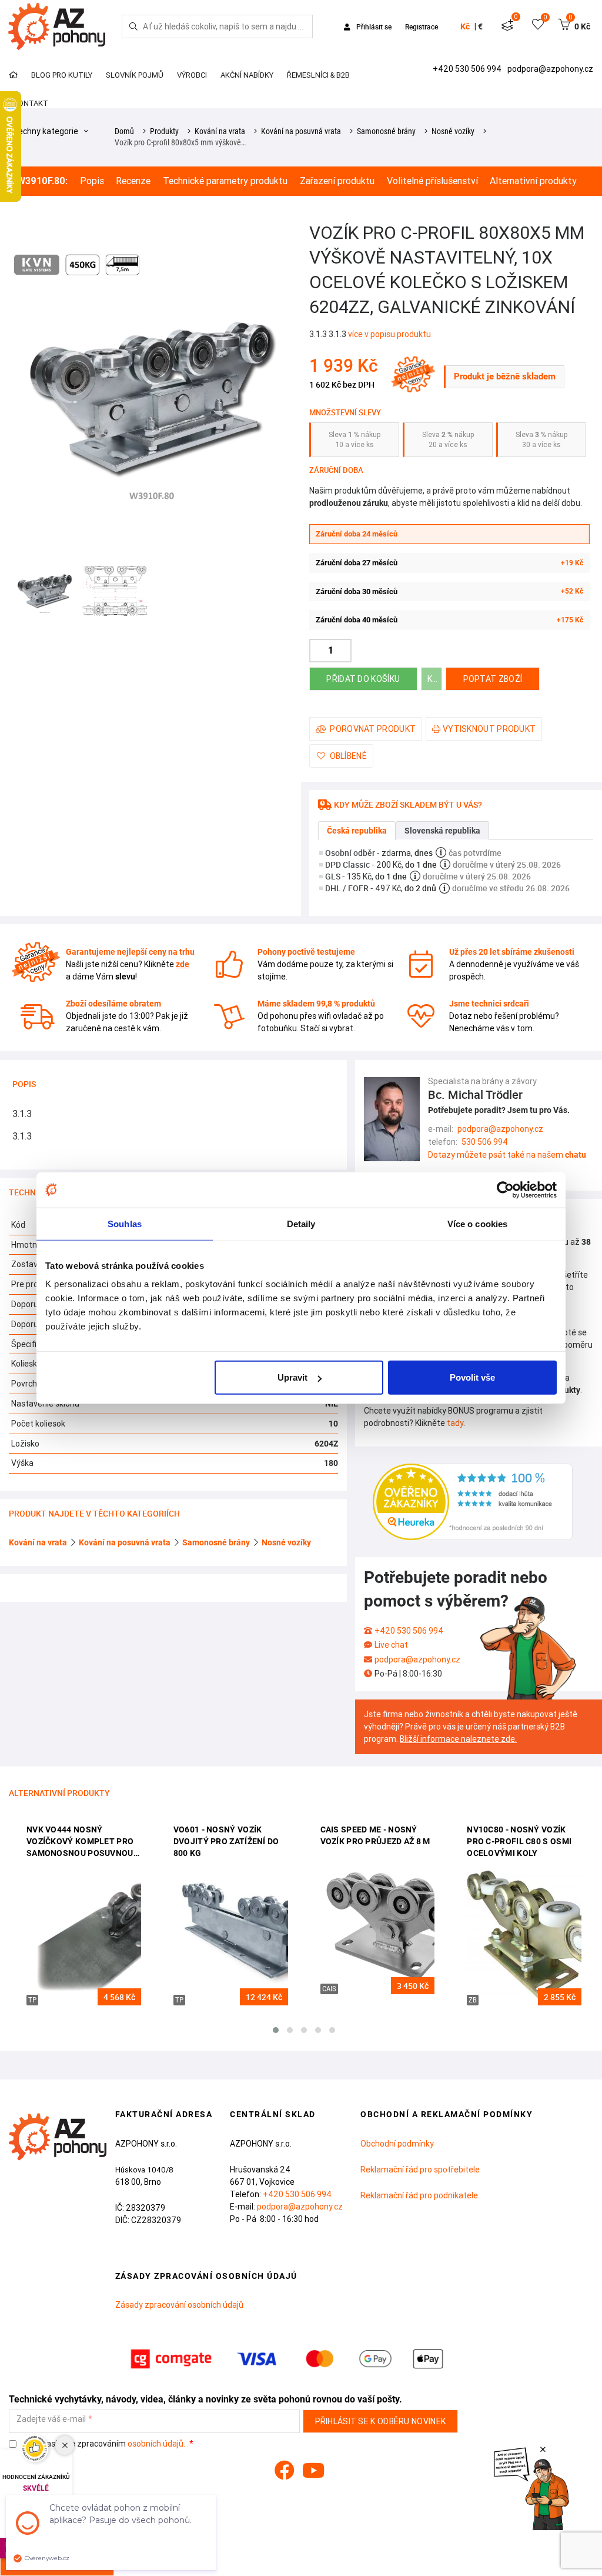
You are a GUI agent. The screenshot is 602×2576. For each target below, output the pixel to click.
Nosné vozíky (453, 131)
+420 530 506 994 (468, 69)
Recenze (133, 181)
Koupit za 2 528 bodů (435, 679)
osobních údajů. (156, 2444)
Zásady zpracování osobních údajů (179, 2305)
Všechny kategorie (44, 131)
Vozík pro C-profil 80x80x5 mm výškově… (180, 142)
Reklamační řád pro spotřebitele (420, 2170)
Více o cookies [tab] (477, 1223)
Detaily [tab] (301, 1223)
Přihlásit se (374, 26)
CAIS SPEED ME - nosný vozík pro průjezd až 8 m (375, 1835)
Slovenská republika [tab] (442, 831)
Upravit (292, 1377)
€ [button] (480, 26)
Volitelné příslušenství (432, 181)
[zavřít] (543, 2450)
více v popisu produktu (389, 334)
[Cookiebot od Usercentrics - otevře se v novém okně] (505, 1189)
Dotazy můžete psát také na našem (507, 1155)
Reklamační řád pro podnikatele (419, 2195)
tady (455, 1423)
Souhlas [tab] (125, 1223)
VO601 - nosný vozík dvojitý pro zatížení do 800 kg (226, 1841)
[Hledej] (133, 26)
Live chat (391, 1645)
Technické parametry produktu (225, 181)
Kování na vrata (220, 131)
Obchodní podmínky (397, 2144)
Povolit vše (472, 1377)
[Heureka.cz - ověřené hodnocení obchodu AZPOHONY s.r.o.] (473, 1501)
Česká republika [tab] (357, 831)
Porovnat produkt (373, 729)
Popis (92, 181)
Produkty (164, 131)
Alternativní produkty (533, 181)
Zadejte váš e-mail (51, 2419)
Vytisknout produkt (489, 729)
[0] (507, 26)
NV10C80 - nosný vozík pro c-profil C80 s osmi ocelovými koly (519, 1841)
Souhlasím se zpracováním (104, 2444)
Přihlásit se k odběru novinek (381, 2421)
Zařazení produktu (337, 181)
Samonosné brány (386, 131)
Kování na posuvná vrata (301, 131)
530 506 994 (485, 1142)
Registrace (422, 26)
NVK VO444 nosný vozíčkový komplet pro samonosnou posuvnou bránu (80, 1842)
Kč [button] (465, 26)
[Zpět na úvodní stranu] (55, 26)
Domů (124, 131)
